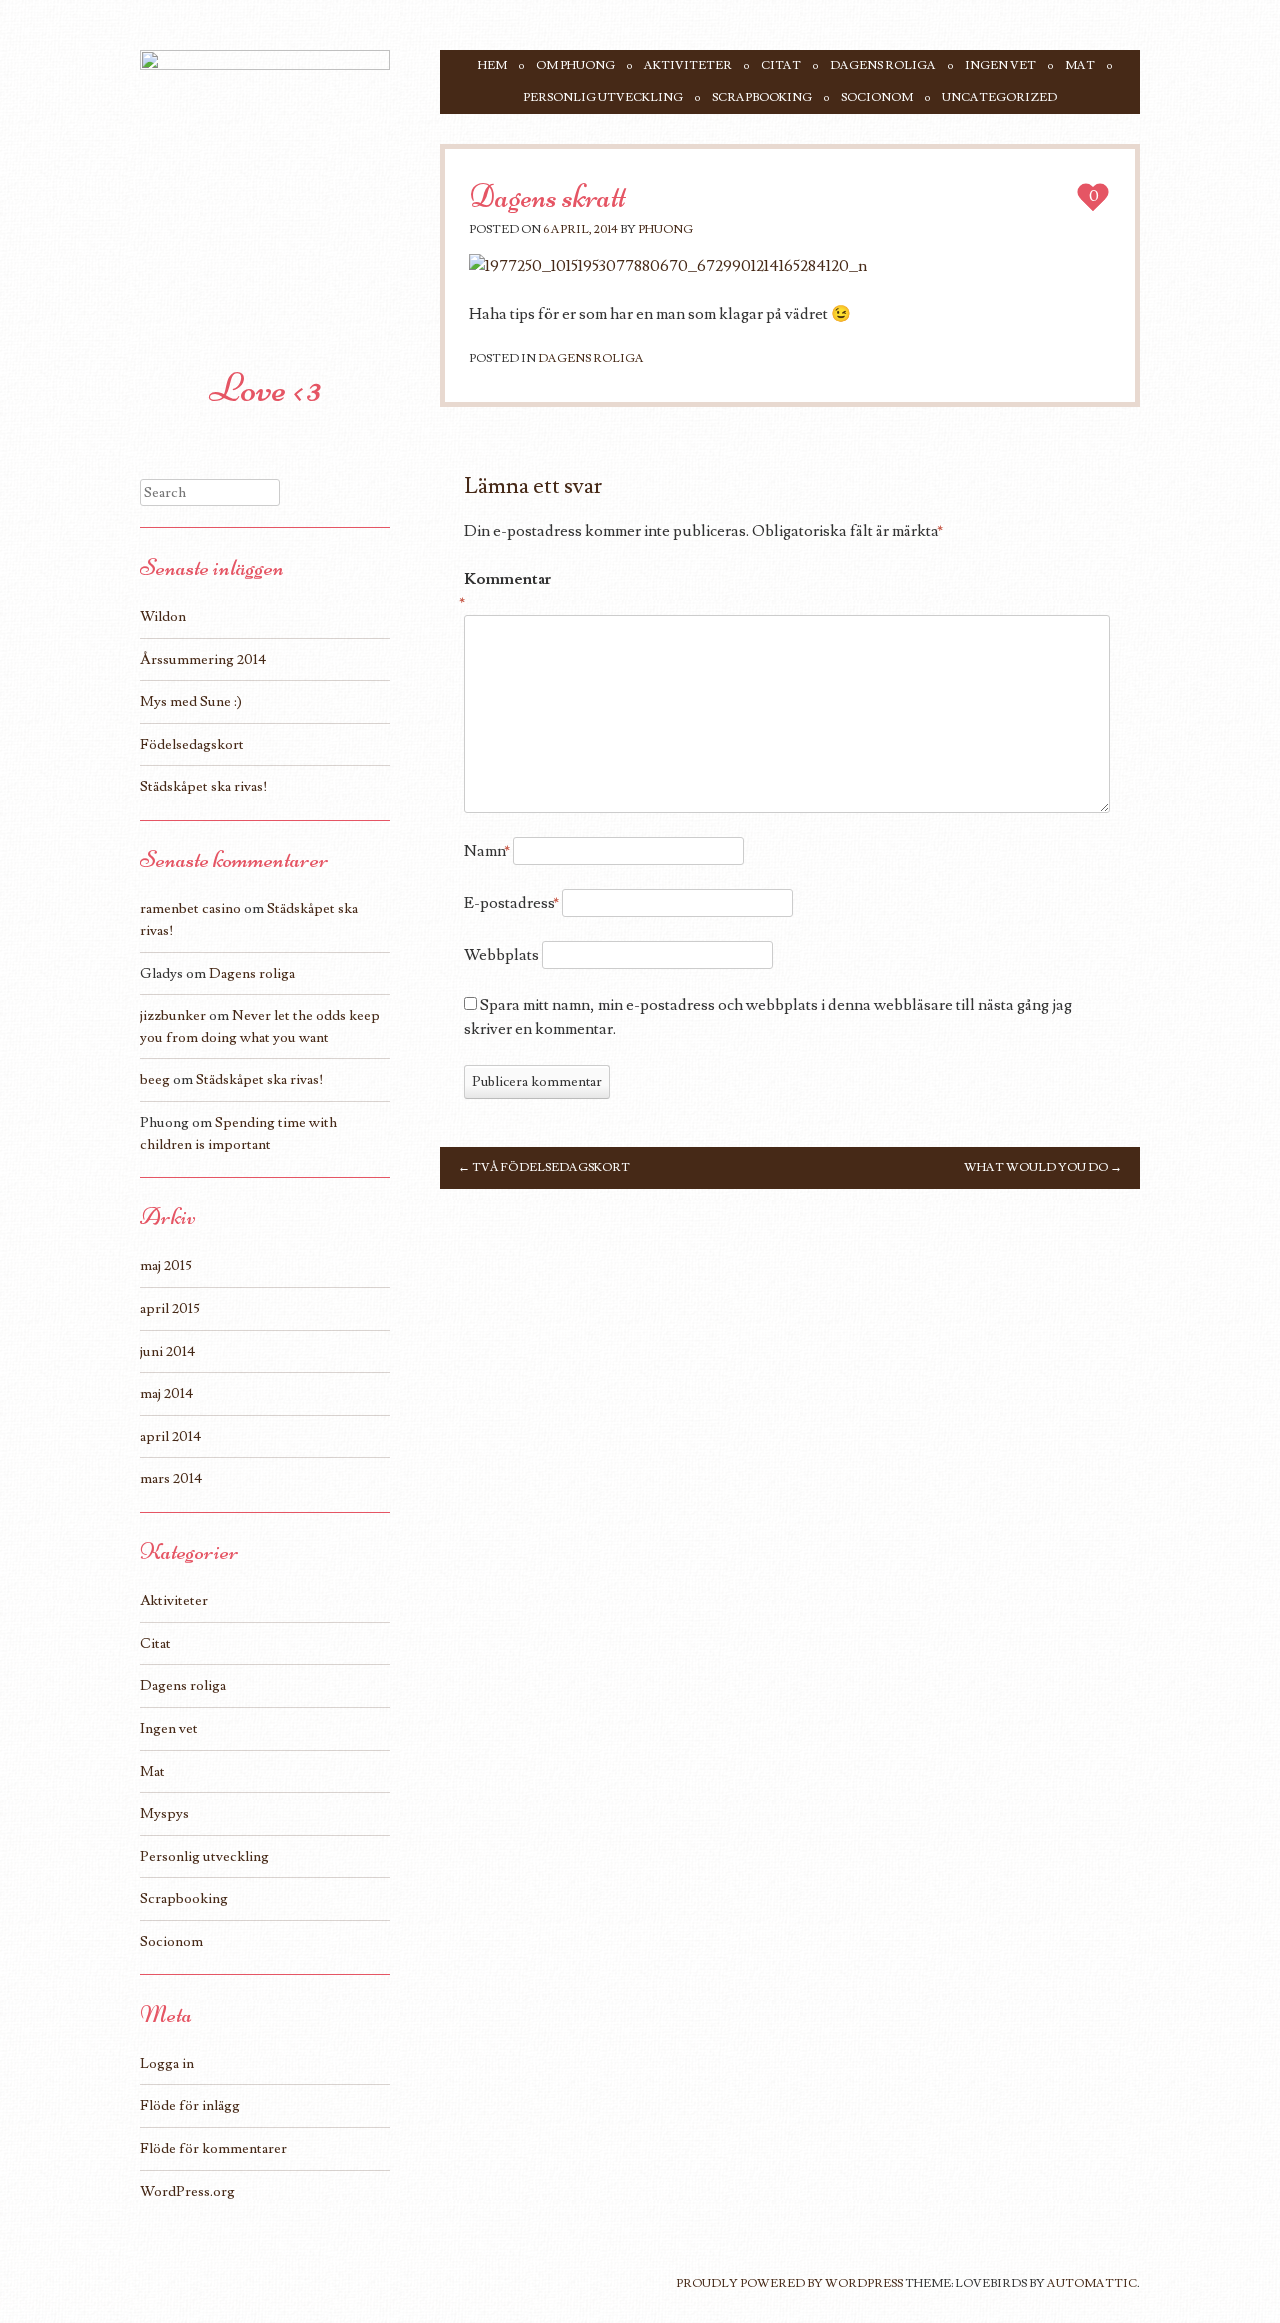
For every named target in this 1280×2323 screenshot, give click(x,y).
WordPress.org (187, 2191)
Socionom (877, 97)
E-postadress (511, 903)
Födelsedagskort (192, 744)
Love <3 (265, 388)
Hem (492, 65)
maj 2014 (166, 1393)
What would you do (1043, 1167)
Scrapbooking (762, 97)
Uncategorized (999, 97)
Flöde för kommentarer (213, 2148)
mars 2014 (171, 1478)
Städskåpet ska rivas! (204, 786)
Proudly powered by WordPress (789, 2283)
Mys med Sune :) (191, 701)
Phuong (665, 229)
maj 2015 (166, 1265)
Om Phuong (575, 65)
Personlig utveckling (603, 97)
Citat (781, 65)
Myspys (164, 1813)
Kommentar (506, 591)
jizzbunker (173, 1015)
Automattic (1092, 2283)
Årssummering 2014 (203, 659)
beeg (155, 1079)
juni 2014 (167, 1351)
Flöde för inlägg (190, 2105)
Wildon (163, 616)
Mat (1080, 65)
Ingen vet (1000, 65)
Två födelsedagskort (544, 1167)
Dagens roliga (883, 65)
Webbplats (501, 955)
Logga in (167, 2063)
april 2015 (170, 1308)
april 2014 (170, 1436)
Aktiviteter (688, 65)
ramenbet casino (190, 908)
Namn (487, 851)
